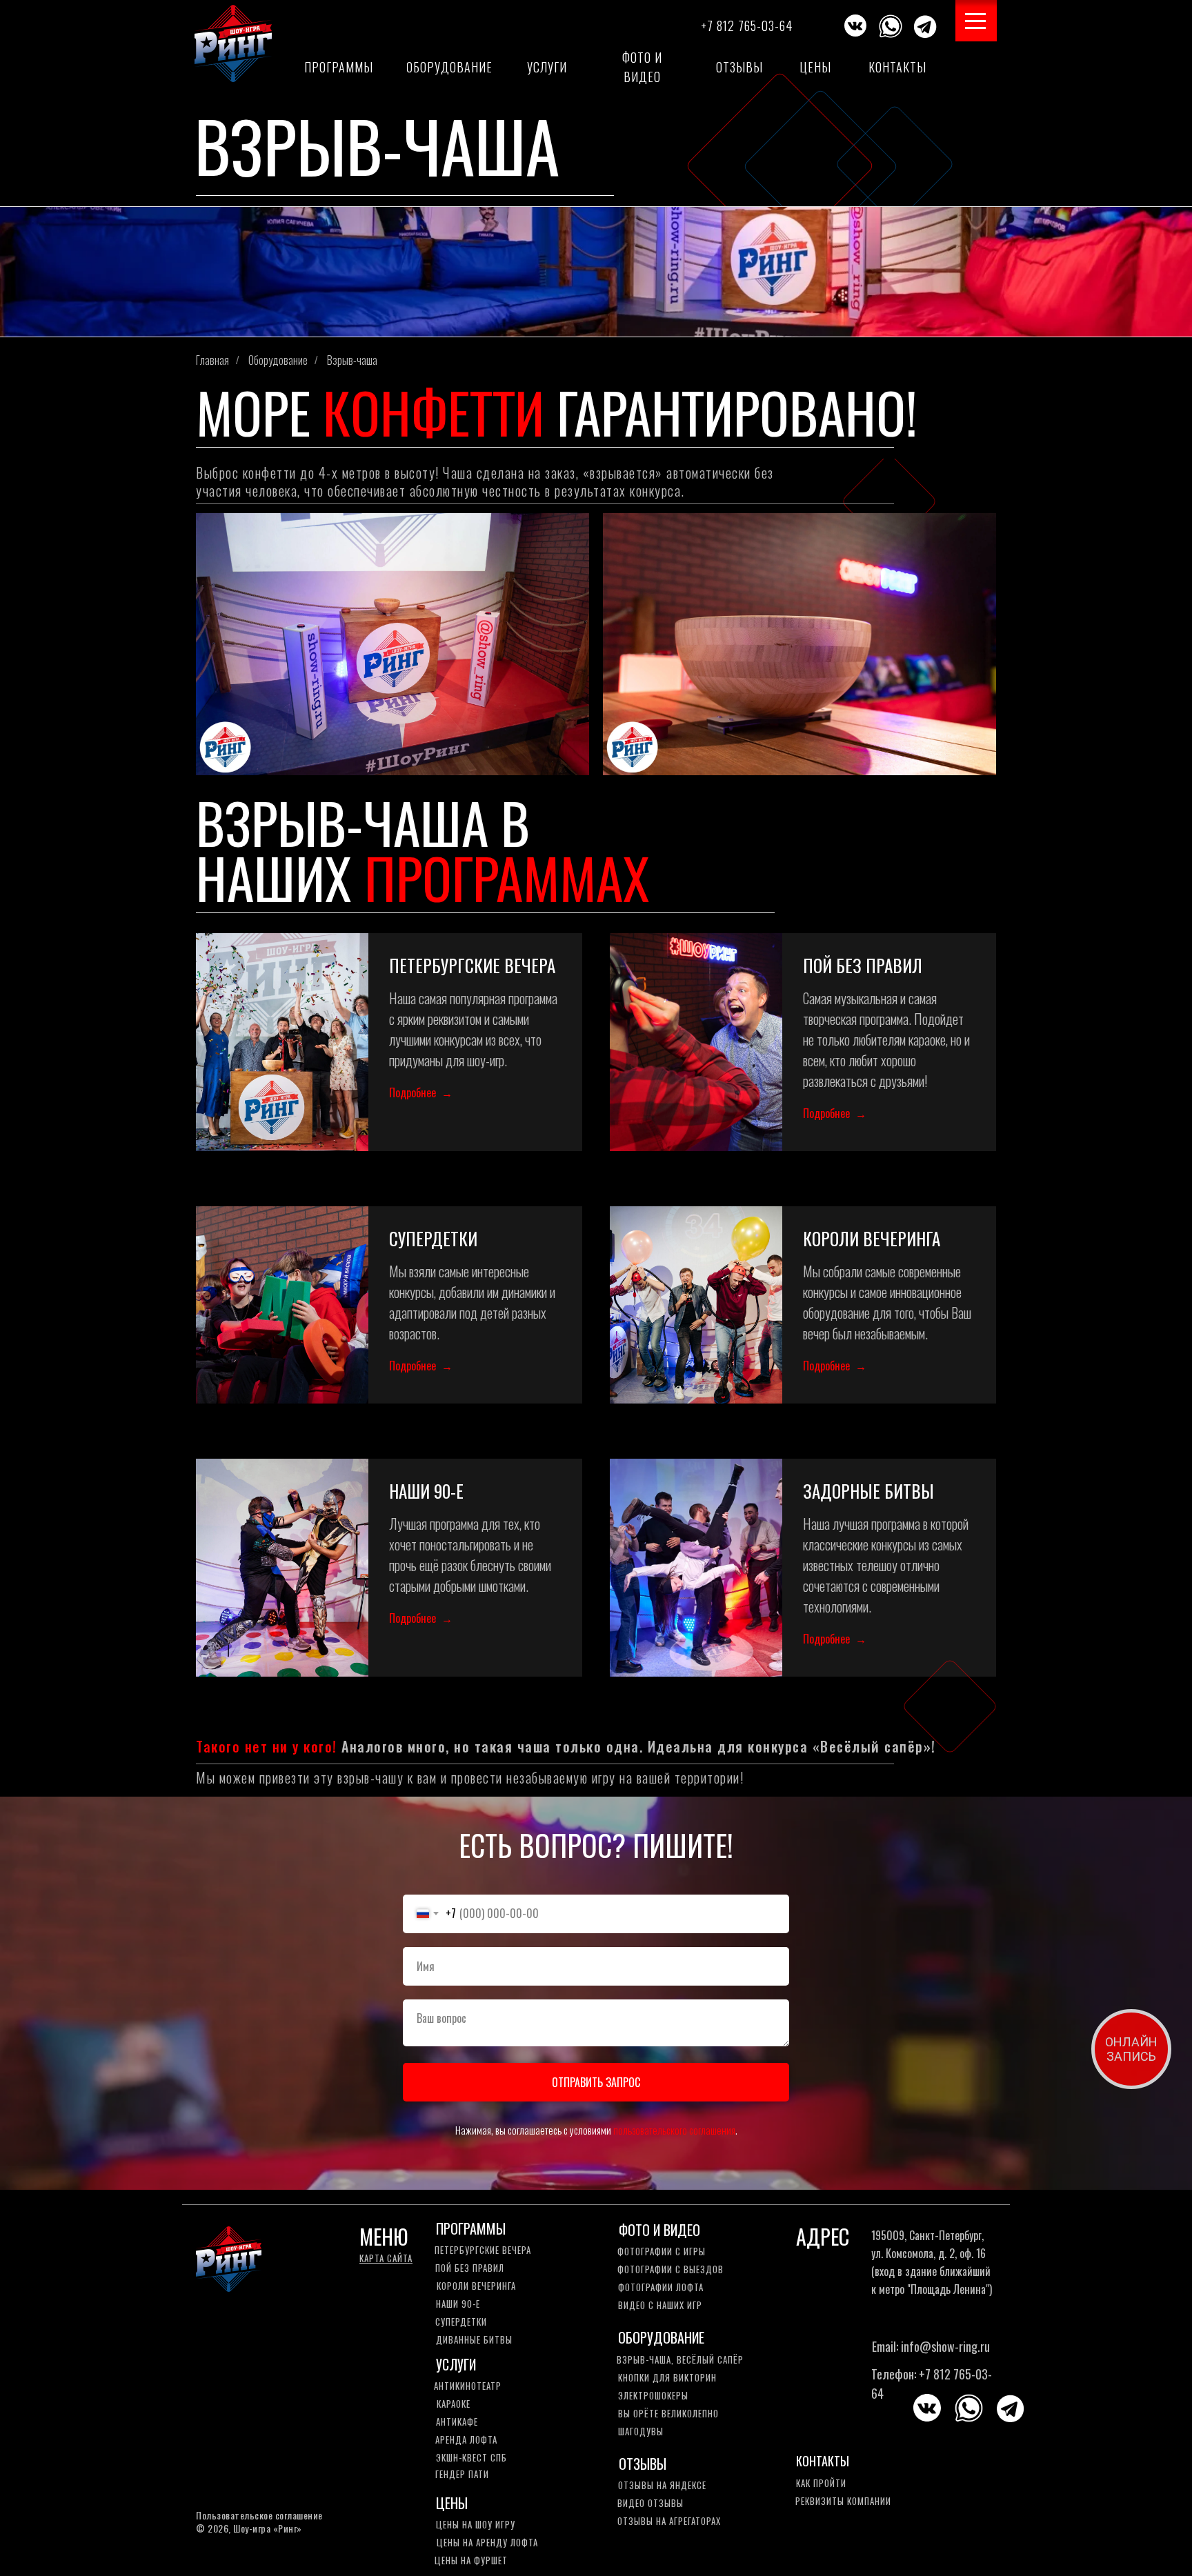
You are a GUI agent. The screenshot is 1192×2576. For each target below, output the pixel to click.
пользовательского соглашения (674, 2130)
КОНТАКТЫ (823, 2461)
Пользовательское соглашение (259, 2515)
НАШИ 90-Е (426, 1491)
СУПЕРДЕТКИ (433, 1238)
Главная (212, 360)
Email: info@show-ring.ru (931, 2346)
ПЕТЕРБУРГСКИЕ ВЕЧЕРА (472, 965)
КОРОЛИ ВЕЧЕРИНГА (872, 1238)
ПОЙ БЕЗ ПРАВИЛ (863, 965)
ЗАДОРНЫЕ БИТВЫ (868, 1491)
